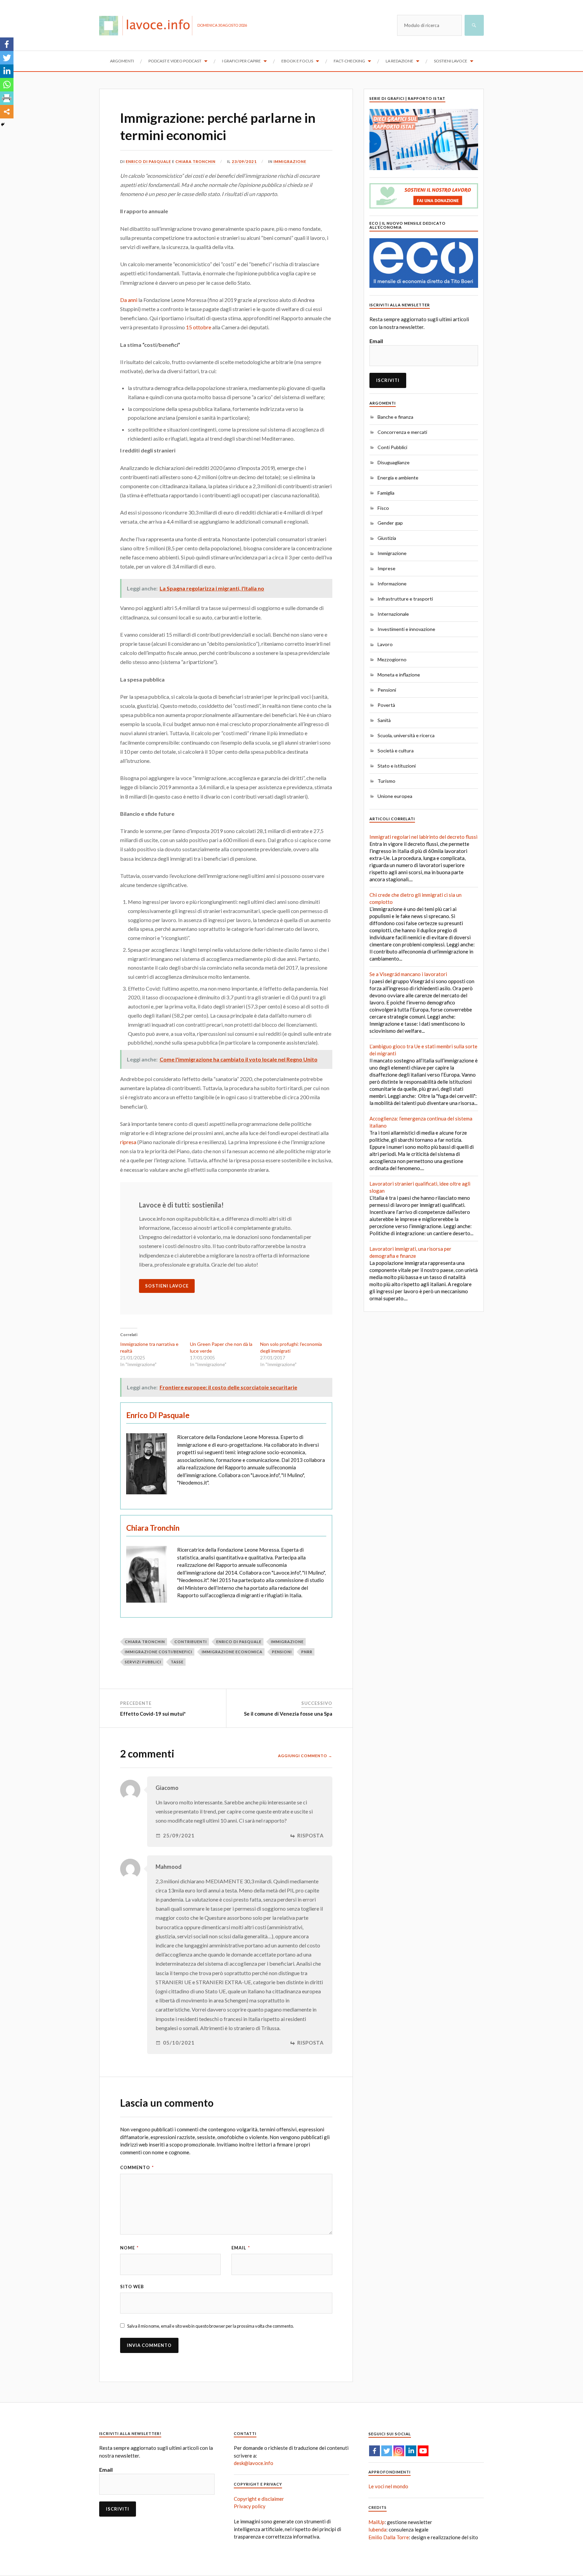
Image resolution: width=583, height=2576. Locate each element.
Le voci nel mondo (388, 2486)
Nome (129, 2248)
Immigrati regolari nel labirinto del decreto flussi (423, 837)
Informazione (392, 584)
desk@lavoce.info (254, 2463)
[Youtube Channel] (423, 2451)
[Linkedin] (7, 71)
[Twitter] (7, 58)
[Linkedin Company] (411, 2451)
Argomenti (122, 61)
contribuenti (191, 1642)
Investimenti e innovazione (406, 629)
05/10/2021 (179, 2043)
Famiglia (386, 493)
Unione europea (395, 796)
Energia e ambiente (398, 478)
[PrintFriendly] (7, 98)
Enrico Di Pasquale (148, 161)
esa (132, 1142)
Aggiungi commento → (305, 1756)
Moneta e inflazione (399, 675)
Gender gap (390, 523)
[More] (7, 112)
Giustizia (387, 538)
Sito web (132, 2287)
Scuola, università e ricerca (406, 735)
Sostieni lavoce (451, 61)
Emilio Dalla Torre (389, 2537)
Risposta (311, 1836)
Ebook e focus (297, 61)
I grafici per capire (241, 61)
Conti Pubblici (392, 447)
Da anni (129, 300)
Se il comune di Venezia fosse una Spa (288, 1714)
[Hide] (3, 124)
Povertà (386, 705)
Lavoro (385, 644)
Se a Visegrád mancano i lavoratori (408, 974)
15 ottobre (199, 327)
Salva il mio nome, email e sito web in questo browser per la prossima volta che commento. (211, 2326)
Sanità (384, 720)
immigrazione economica (232, 1652)
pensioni (282, 1652)
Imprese (386, 568)
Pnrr (307, 1652)
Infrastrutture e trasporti (405, 599)
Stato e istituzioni (397, 766)
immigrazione (287, 1642)
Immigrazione (290, 161)
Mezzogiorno (392, 659)
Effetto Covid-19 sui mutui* (153, 1714)
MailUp (377, 2522)
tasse (177, 1662)
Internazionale (393, 614)
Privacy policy (250, 2506)
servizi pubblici (143, 1662)
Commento (137, 2167)
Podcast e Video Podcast (175, 61)
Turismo (386, 781)
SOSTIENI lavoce (167, 1286)
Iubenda (377, 2529)
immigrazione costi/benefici (159, 1652)
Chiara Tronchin (196, 161)
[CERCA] (474, 25)
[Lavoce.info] (148, 25)
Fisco (383, 508)
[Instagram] (399, 2451)
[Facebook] (7, 44)
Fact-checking (349, 61)
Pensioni (387, 690)
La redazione (399, 61)
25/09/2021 (179, 1836)
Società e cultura (396, 751)
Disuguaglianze (394, 462)
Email (241, 2248)
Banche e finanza (395, 417)
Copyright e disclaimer (259, 2499)
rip (123, 1142)
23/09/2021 (244, 161)
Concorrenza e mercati (402, 432)
